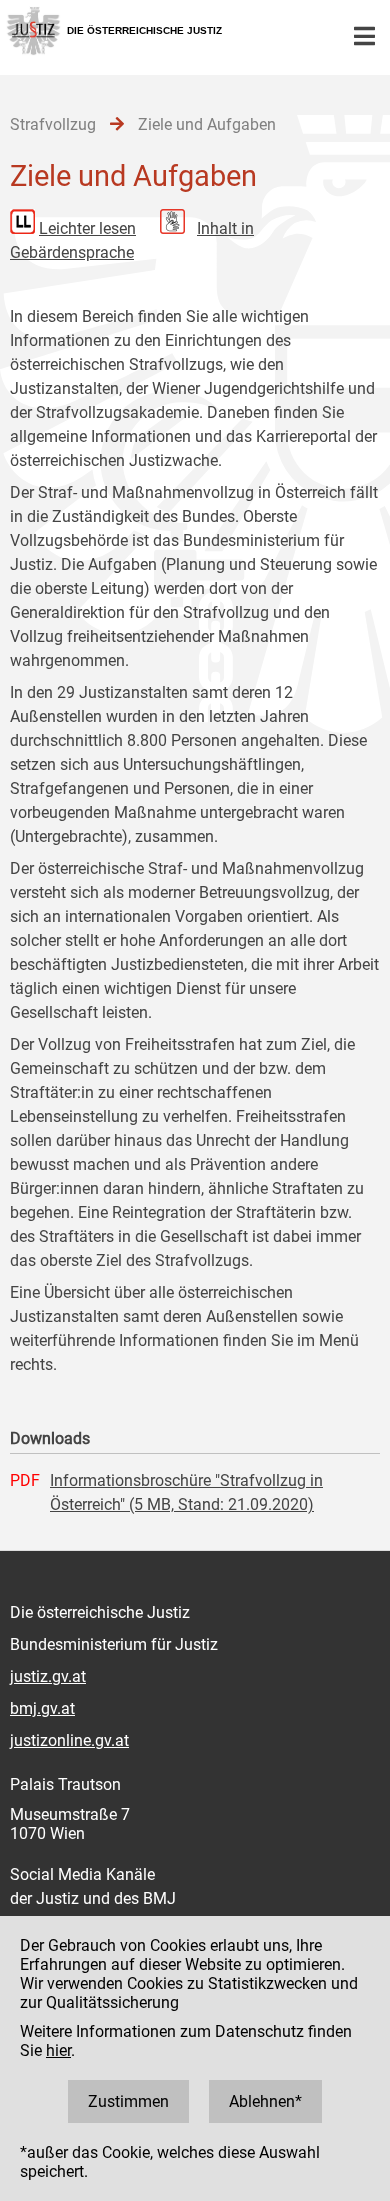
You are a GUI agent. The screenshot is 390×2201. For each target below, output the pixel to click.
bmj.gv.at (42, 1708)
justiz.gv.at (48, 1676)
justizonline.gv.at (69, 1740)
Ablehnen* (265, 2101)
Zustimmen (128, 2101)
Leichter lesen (87, 228)
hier (58, 2050)
